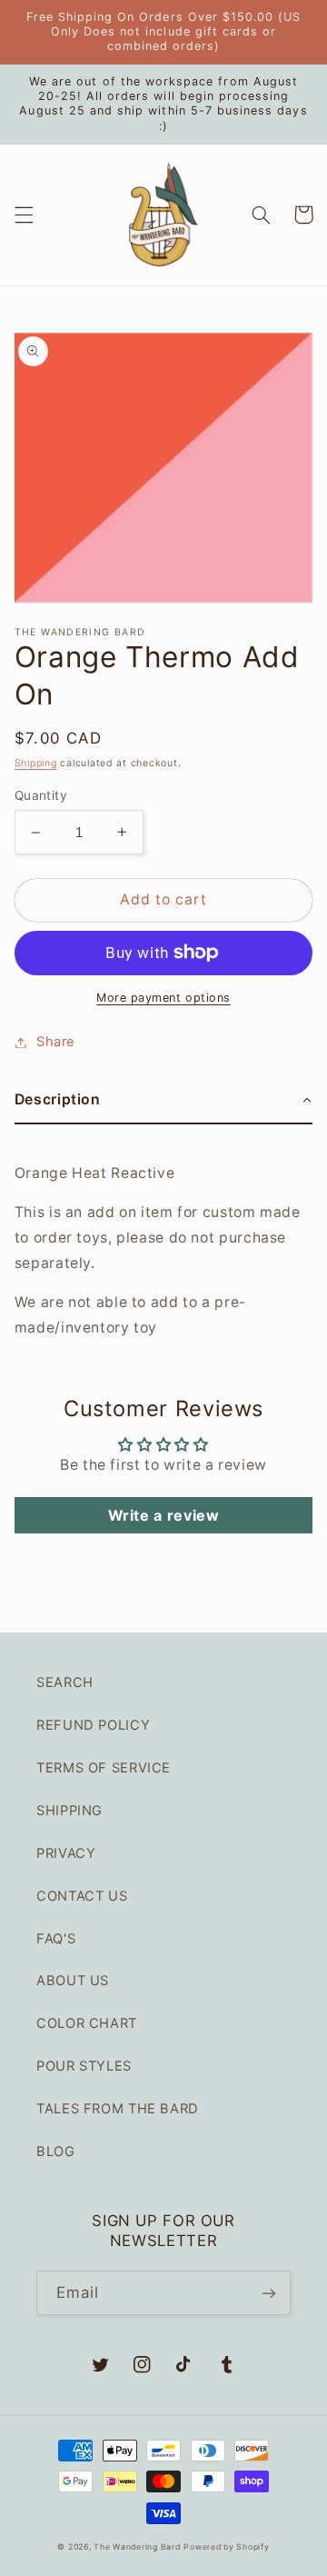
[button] (24, 215)
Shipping (36, 763)
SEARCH (65, 1682)
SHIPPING (69, 1811)
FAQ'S (56, 1939)
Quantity (41, 795)
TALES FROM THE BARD (118, 2109)
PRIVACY (66, 1853)
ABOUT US (73, 1981)
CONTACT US (82, 1896)
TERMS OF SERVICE (104, 1768)
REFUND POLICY (93, 1725)
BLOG (56, 2152)
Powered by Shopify (226, 2547)
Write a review (164, 1515)
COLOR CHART (87, 2023)
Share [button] (56, 1042)
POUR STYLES (84, 2066)
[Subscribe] (269, 2293)
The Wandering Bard (137, 2547)
